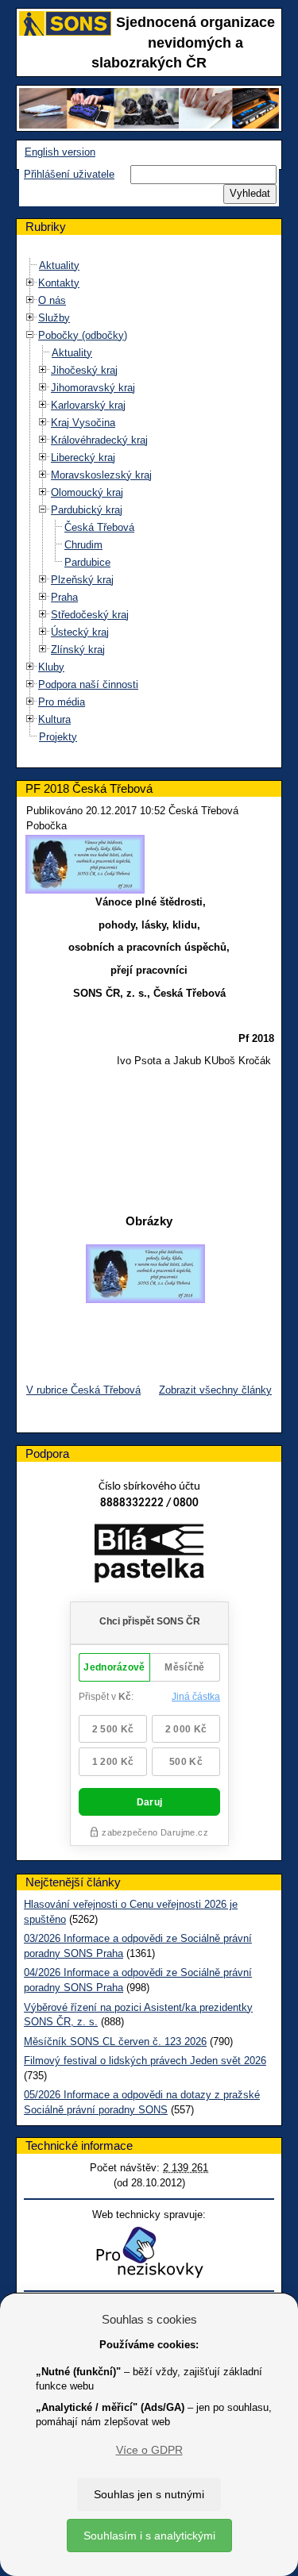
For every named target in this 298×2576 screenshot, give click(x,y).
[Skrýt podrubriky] (30, 334)
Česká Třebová (99, 527)
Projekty (58, 737)
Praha (64, 597)
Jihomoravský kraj (93, 388)
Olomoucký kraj (87, 492)
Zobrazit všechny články (215, 1390)
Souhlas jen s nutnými (149, 2494)
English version (60, 152)
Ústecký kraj (80, 632)
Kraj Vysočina (83, 423)
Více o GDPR (149, 2450)
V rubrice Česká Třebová (83, 1390)
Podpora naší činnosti (88, 684)
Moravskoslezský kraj (101, 475)
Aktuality (59, 265)
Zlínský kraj (78, 650)
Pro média (62, 702)
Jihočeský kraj (84, 370)
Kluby (51, 667)
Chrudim (83, 545)
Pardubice (87, 562)
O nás (52, 300)
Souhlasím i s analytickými (149, 2536)
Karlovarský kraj (88, 405)
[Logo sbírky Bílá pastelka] (149, 1556)
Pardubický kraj (87, 510)
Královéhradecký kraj (99, 440)
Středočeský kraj (90, 615)
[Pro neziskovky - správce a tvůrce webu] (149, 2252)
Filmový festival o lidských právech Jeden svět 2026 (145, 2061)
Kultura (54, 719)
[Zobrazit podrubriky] (30, 282)
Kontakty (59, 283)
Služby (54, 318)
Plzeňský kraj (82, 580)
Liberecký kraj (83, 458)
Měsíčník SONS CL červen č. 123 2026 (115, 2042)
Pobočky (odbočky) (83, 335)
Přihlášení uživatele (69, 174)
